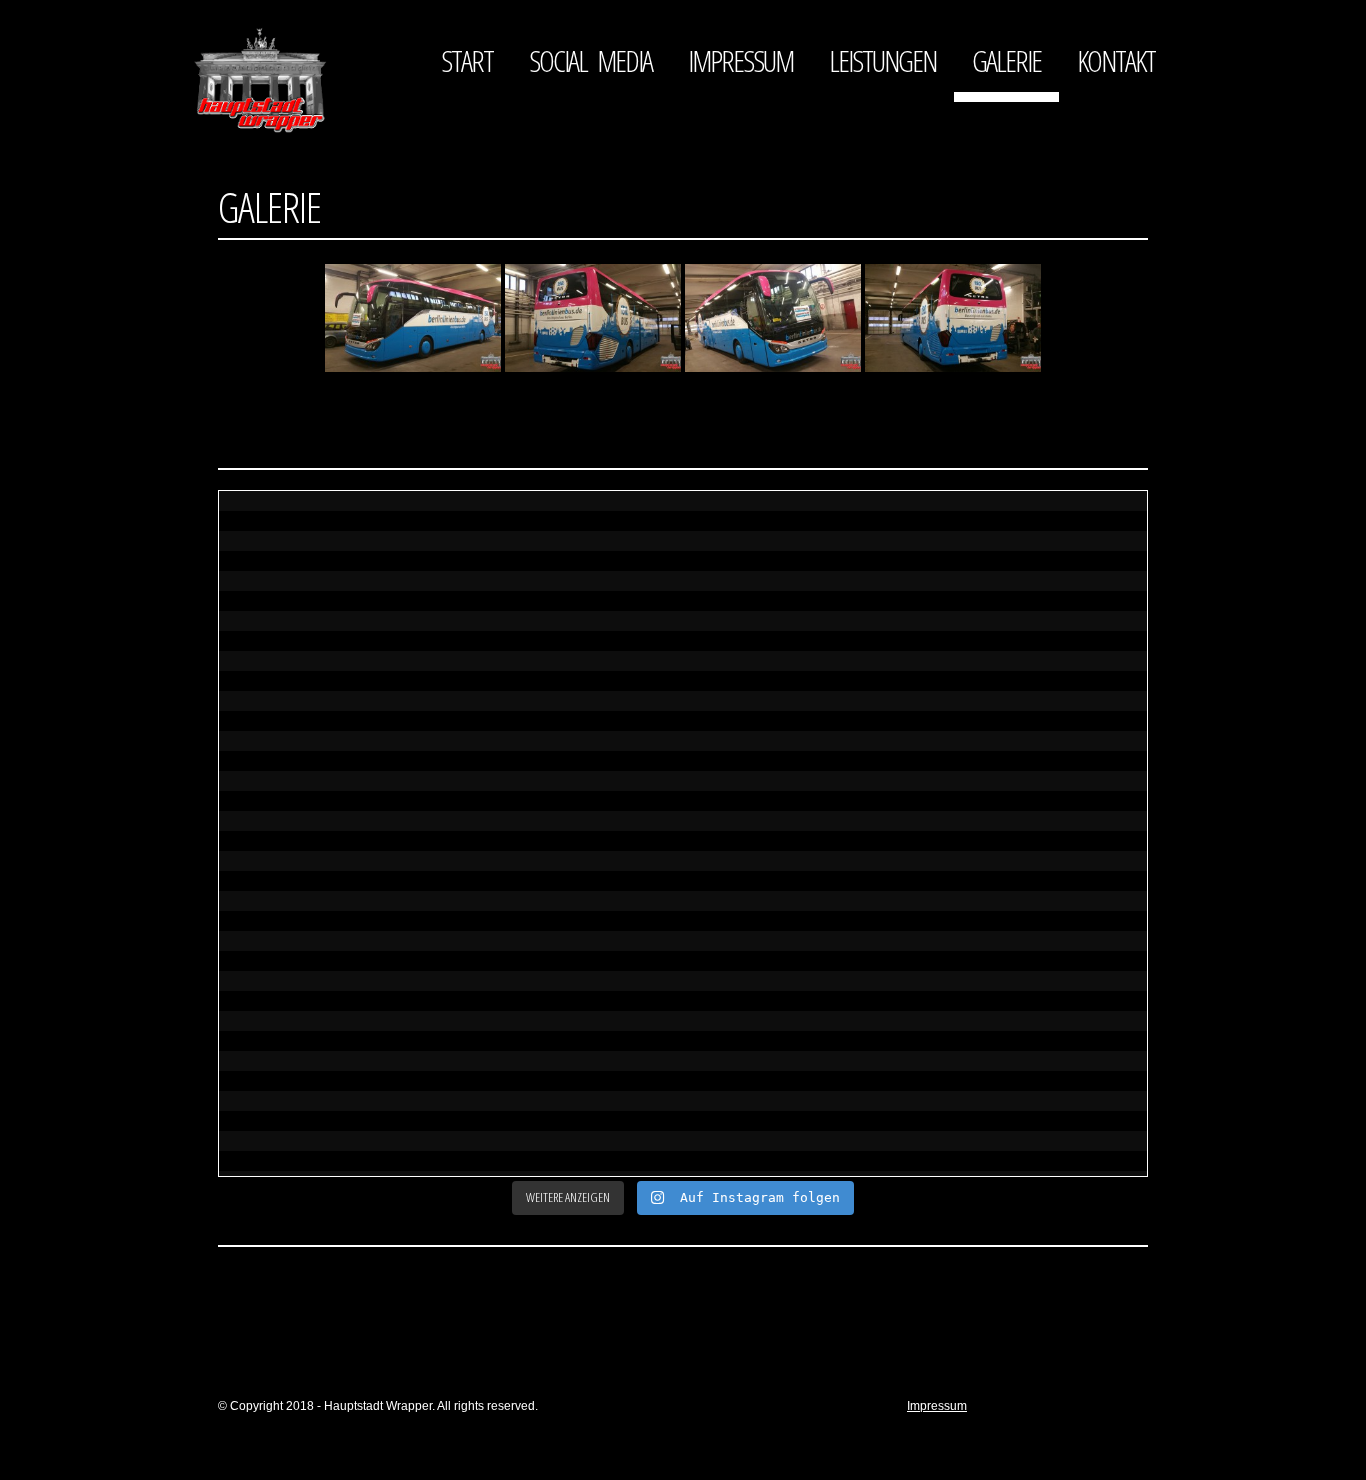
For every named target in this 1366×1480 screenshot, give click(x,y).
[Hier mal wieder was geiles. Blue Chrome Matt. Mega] (1031, 565)
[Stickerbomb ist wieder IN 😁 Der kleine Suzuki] (799, 1102)
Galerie (1006, 60)
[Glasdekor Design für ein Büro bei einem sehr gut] (567, 565)
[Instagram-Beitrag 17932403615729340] (799, 967)
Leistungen (882, 60)
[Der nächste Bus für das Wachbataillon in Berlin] (335, 565)
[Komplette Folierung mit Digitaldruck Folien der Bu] (799, 565)
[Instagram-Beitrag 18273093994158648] (335, 833)
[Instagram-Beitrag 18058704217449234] (567, 967)
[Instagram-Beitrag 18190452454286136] (1031, 699)
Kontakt (1116, 60)
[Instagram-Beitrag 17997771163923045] (1031, 833)
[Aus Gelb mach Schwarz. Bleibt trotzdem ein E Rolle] (335, 1102)
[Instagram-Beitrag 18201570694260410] (567, 833)
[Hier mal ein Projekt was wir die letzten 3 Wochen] (1031, 1102)
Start (467, 60)
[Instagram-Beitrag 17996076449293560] (799, 833)
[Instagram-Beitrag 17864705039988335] (1031, 967)
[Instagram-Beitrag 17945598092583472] (335, 967)
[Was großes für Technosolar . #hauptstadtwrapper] (335, 699)
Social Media (590, 60)
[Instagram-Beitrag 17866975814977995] (567, 699)
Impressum (740, 60)
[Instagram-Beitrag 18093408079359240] (799, 699)
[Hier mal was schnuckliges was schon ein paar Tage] (567, 1102)
